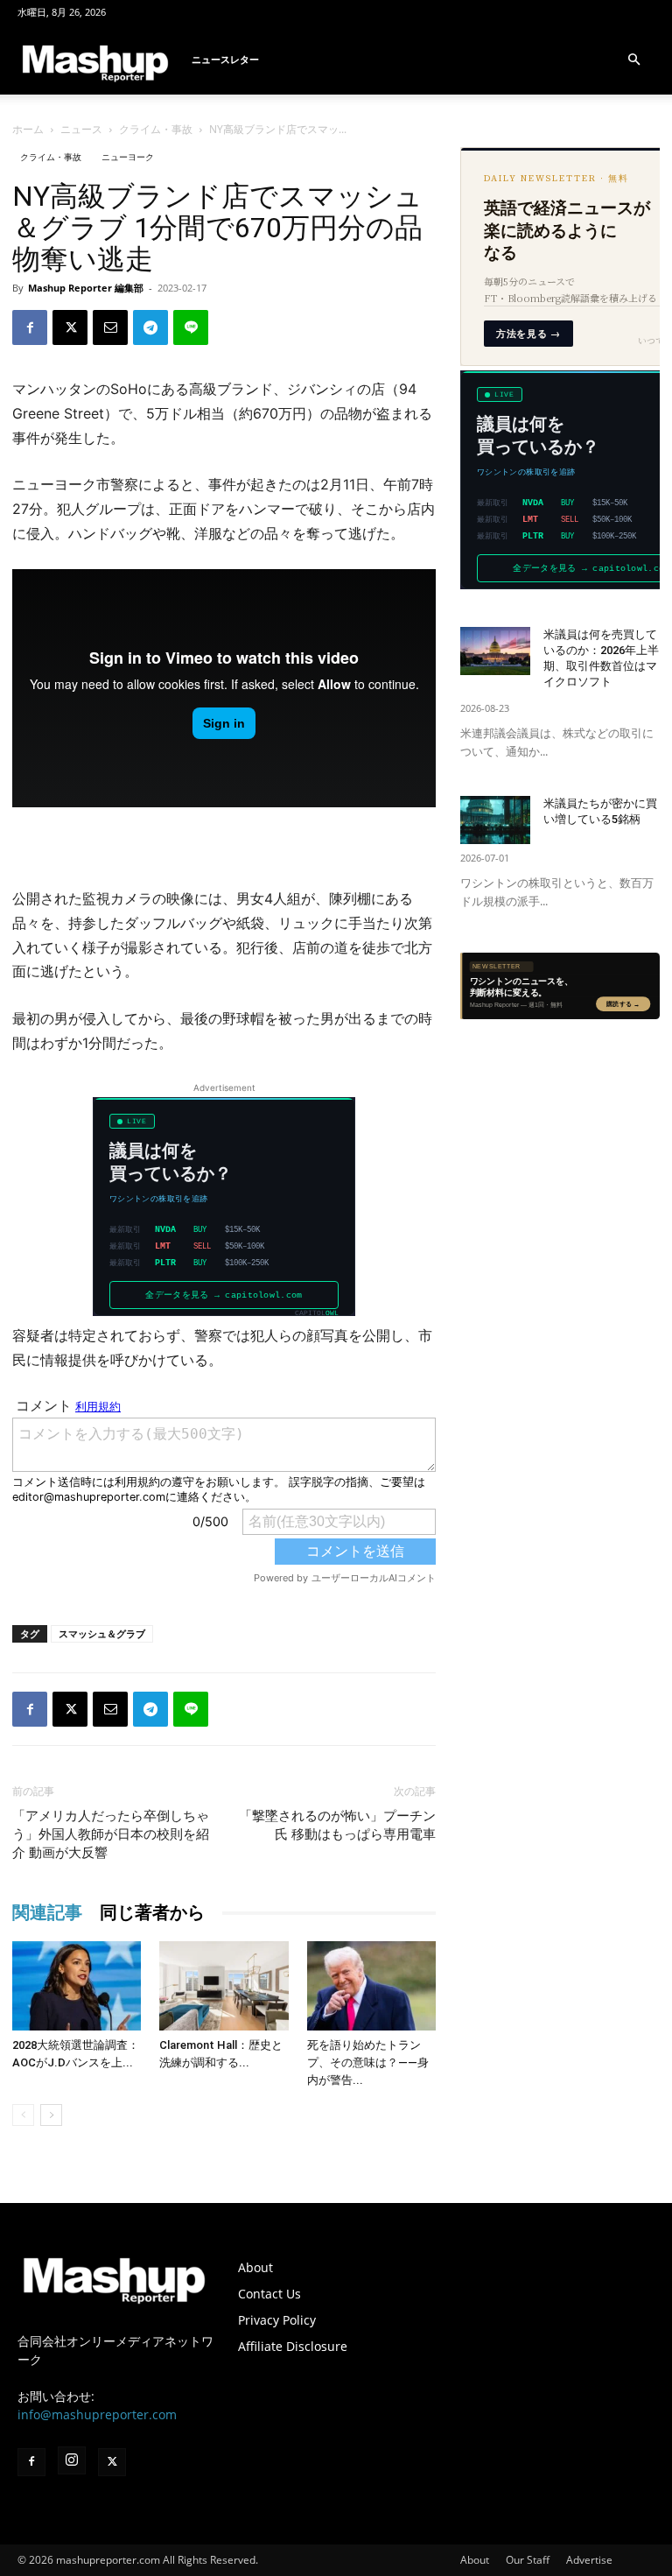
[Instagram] (72, 2460)
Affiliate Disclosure (293, 2346)
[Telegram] (150, 327)
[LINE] (191, 327)
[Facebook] (30, 327)
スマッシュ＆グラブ (102, 1633)
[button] (633, 60)
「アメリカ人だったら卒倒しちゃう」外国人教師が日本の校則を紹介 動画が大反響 (111, 1834)
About (255, 2267)
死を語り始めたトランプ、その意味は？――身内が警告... (368, 2062)
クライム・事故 (156, 129)
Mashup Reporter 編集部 (86, 288)
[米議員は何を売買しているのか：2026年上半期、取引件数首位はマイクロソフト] (495, 651)
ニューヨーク (128, 157)
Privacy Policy (277, 2320)
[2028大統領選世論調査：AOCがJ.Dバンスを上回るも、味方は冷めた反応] (77, 1985)
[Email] (110, 327)
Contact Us (269, 2294)
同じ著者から (152, 1912)
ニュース (81, 129)
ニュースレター (225, 59)
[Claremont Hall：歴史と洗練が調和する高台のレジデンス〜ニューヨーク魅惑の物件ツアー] (224, 1985)
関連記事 (47, 1912)
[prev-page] (23, 2115)
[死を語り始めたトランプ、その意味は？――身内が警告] (371, 1985)
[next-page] (51, 2115)
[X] (70, 327)
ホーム (28, 129)
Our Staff (528, 2560)
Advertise (589, 2560)
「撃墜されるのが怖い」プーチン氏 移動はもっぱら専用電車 (337, 1825)
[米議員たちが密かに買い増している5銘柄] (495, 820)
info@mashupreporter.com (97, 2414)
